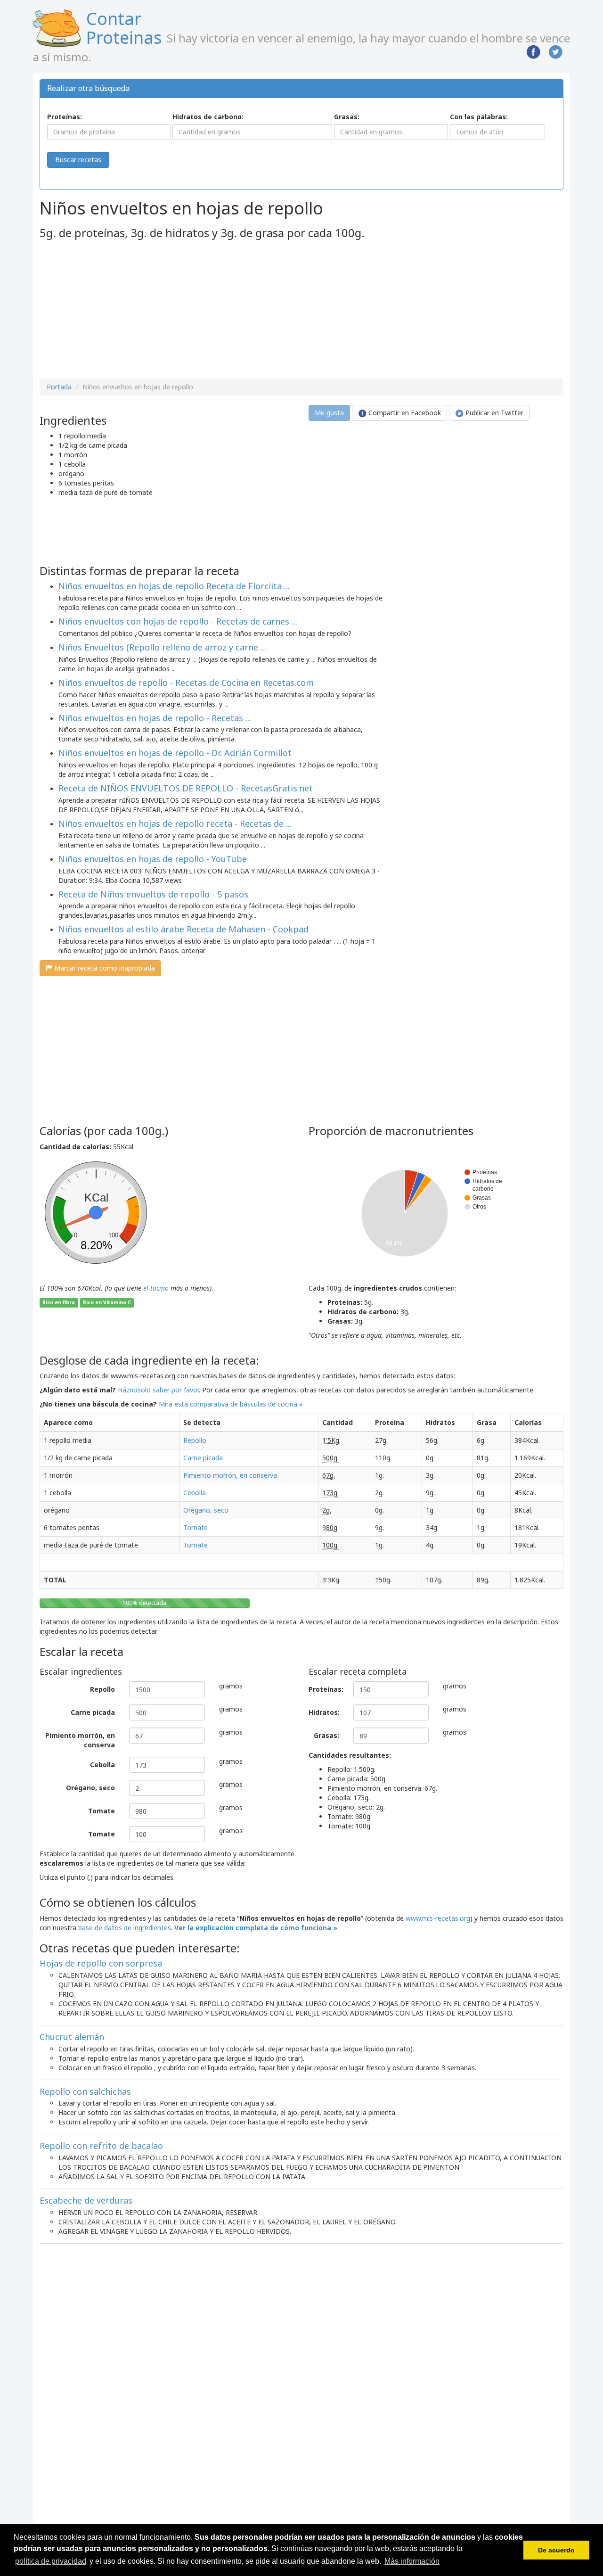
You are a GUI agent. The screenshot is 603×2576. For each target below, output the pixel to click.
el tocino (156, 1288)
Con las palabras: (479, 117)
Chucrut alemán (72, 2037)
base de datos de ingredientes (125, 1928)
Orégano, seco (206, 1510)
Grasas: (347, 117)
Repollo (195, 1440)
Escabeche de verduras (86, 2200)
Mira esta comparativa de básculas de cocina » (231, 1404)
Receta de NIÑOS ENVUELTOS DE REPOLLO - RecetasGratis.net (186, 788)
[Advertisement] (119, 310)
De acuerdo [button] (556, 2550)
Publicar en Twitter (493, 413)
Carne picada (203, 1458)
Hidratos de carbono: (208, 117)
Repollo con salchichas (85, 2091)
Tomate (196, 1527)
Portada (59, 387)
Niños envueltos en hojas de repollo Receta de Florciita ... (174, 586)
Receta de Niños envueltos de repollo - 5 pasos (153, 894)
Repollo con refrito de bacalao (101, 2146)
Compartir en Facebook (404, 413)
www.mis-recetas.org (438, 1918)
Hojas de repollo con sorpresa (101, 1963)
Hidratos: (324, 1712)
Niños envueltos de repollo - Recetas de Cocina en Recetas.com (186, 683)
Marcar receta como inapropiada (104, 968)
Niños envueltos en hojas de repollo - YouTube (153, 859)
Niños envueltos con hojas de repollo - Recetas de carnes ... (178, 621)
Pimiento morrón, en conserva (230, 1475)
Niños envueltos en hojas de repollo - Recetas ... (155, 718)
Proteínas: (65, 117)
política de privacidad (51, 2561)
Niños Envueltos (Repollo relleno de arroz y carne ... (162, 647)
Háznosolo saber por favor (158, 1390)
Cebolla (195, 1493)
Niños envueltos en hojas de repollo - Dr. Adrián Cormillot (175, 753)
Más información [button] (412, 2561)
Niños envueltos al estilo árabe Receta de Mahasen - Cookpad (183, 929)
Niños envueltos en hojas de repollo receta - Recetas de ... (175, 823)
